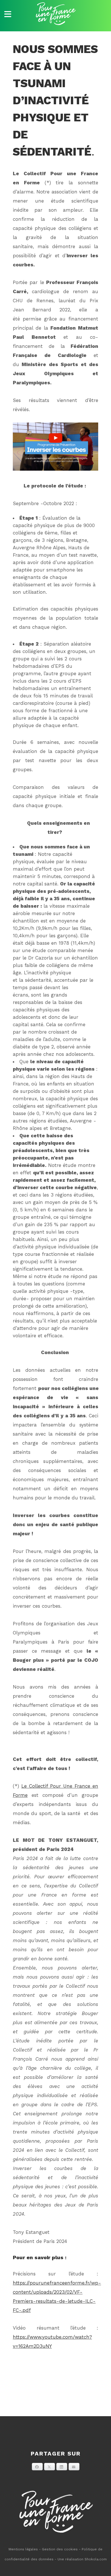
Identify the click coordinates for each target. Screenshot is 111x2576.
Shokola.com (96, 2559)
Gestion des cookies (60, 2549)
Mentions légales (23, 2549)
